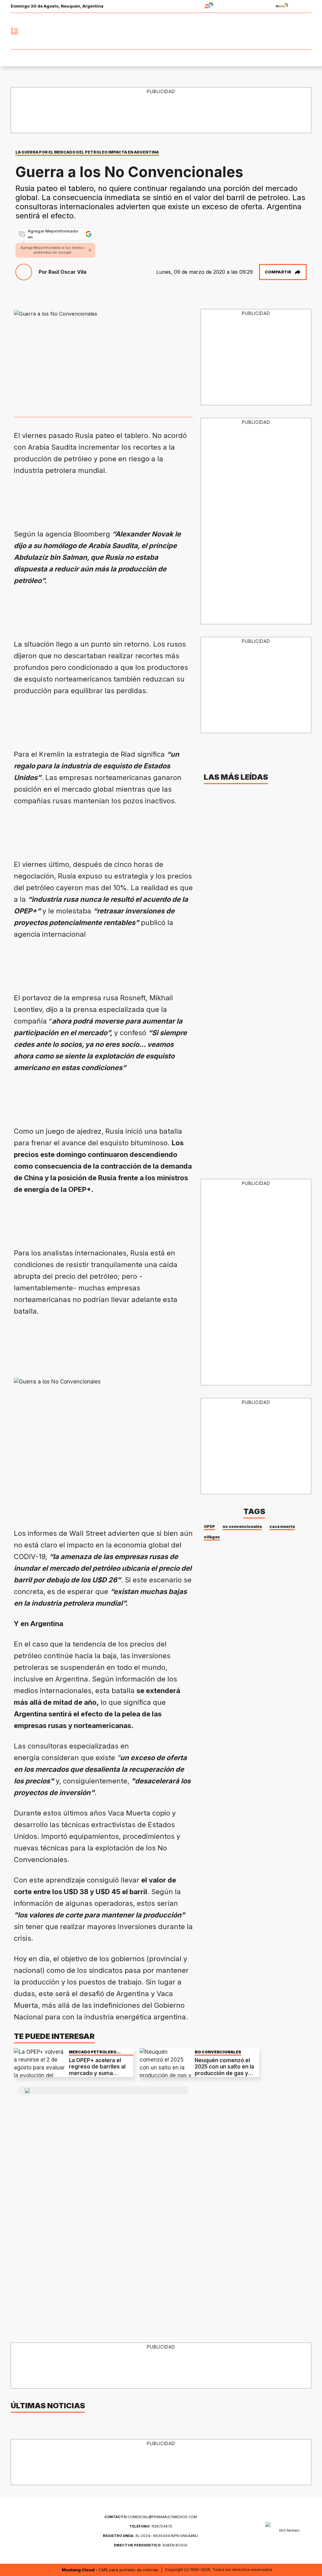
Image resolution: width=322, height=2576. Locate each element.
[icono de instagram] (292, 31)
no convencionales (242, 1527)
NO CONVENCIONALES (218, 2052)
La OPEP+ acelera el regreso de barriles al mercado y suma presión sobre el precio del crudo (100, 2073)
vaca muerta (282, 1527)
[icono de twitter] (279, 31)
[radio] (189, 6)
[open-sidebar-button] (14, 31)
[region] (128, 499)
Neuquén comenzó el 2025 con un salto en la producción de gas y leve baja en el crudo (224, 2070)
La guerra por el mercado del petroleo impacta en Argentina (87, 152)
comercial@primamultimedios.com (151, 2517)
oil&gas (212, 1537)
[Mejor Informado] (161, 31)
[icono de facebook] (265, 31)
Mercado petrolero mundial (93, 2052)
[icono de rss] (306, 31)
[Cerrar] (90, 250)
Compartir (278, 272)
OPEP (209, 1527)
